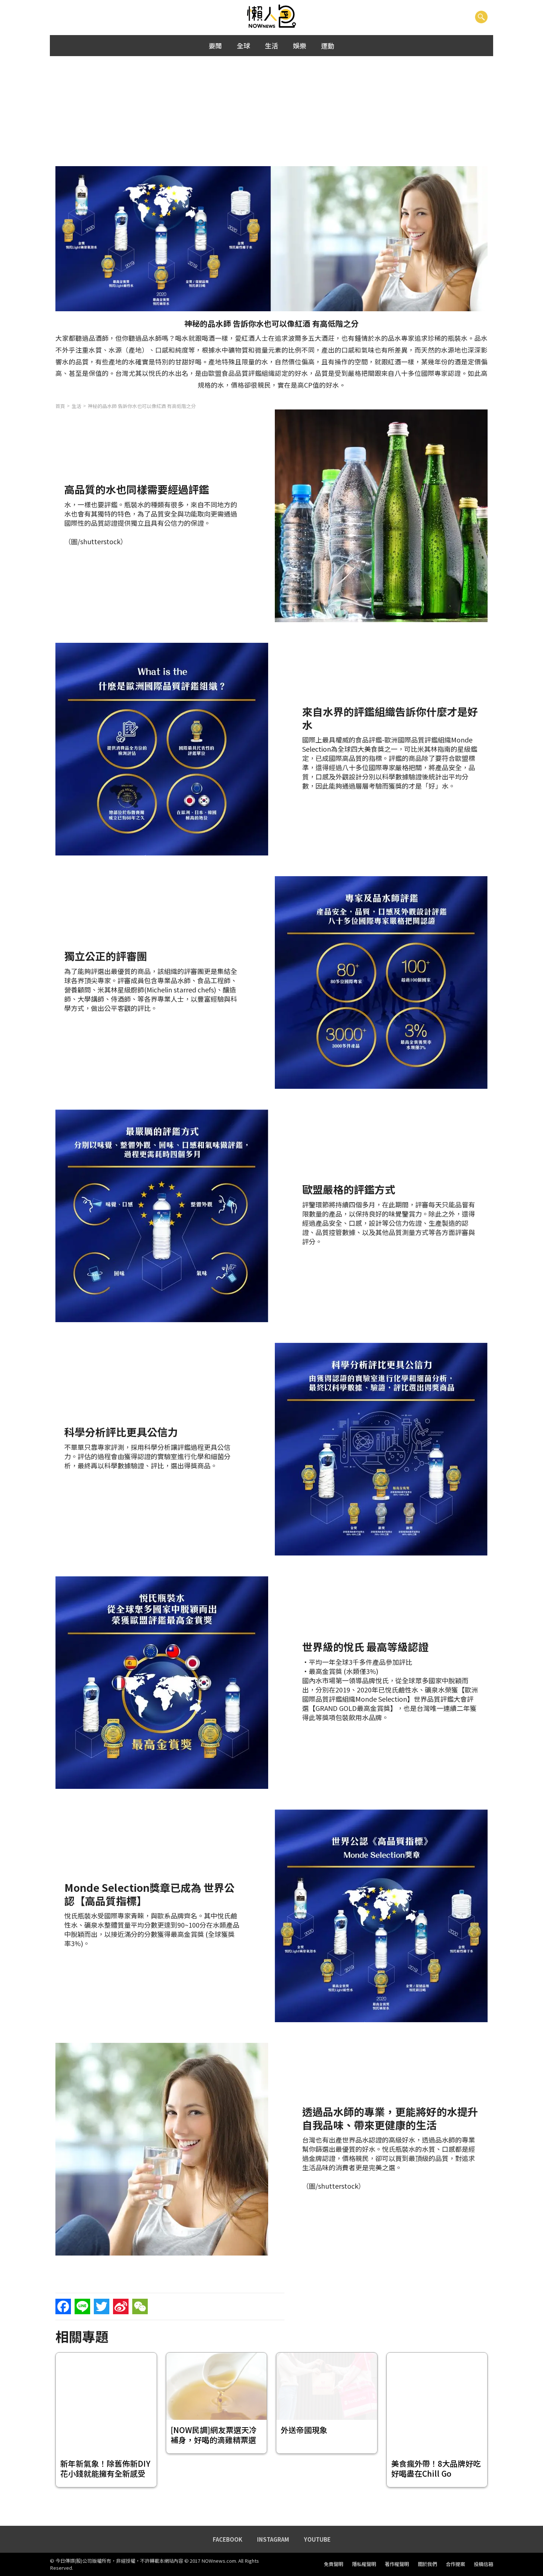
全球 (243, 45)
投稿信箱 (484, 2564)
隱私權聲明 (364, 2564)
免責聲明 (334, 2564)
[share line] (82, 2306)
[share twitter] (102, 2306)
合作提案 (455, 2564)
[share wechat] (140, 2306)
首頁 (60, 406)
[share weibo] (121, 2306)
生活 (271, 45)
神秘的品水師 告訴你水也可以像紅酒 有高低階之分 (142, 406)
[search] (481, 17)
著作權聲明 (397, 2564)
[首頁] (272, 17)
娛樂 (300, 45)
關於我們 (427, 2564)
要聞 (215, 45)
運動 (328, 45)
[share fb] (63, 2306)
